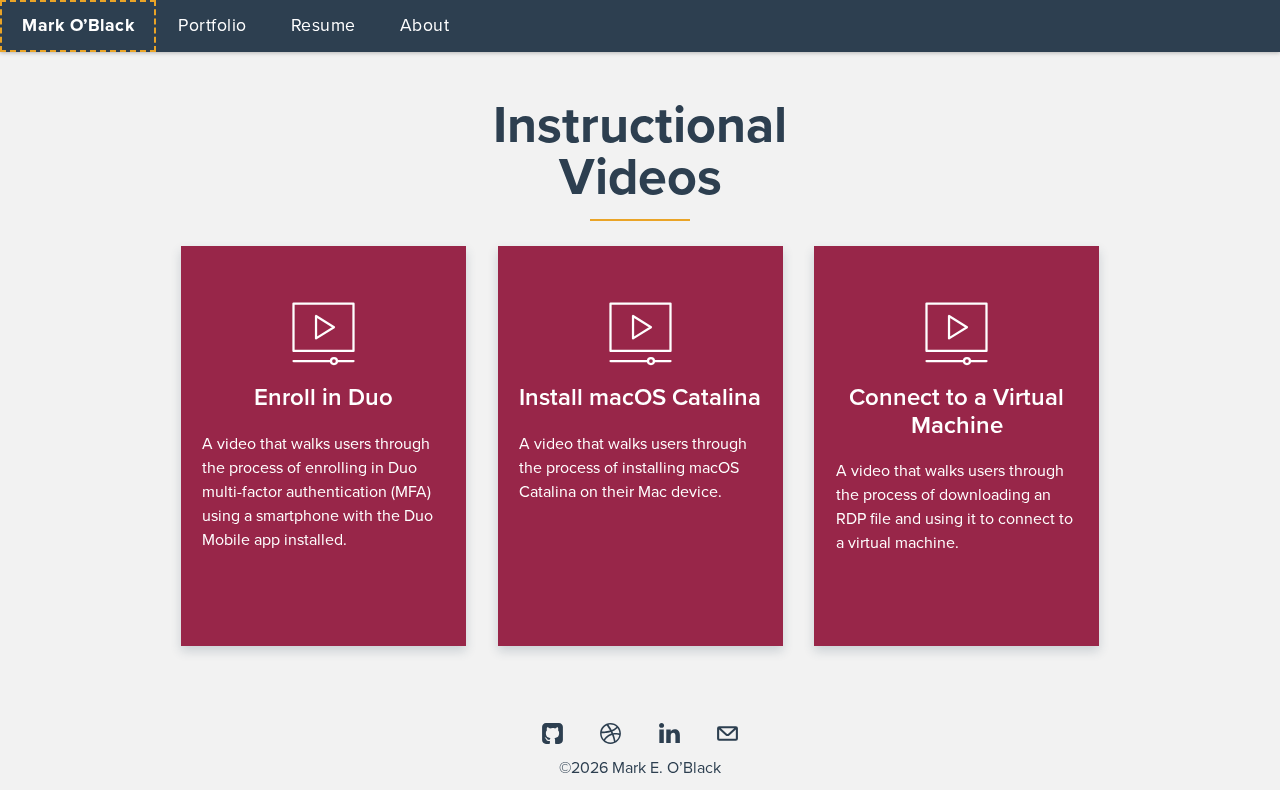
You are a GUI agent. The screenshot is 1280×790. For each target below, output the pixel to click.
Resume (323, 25)
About (425, 25)
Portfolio (212, 25)
